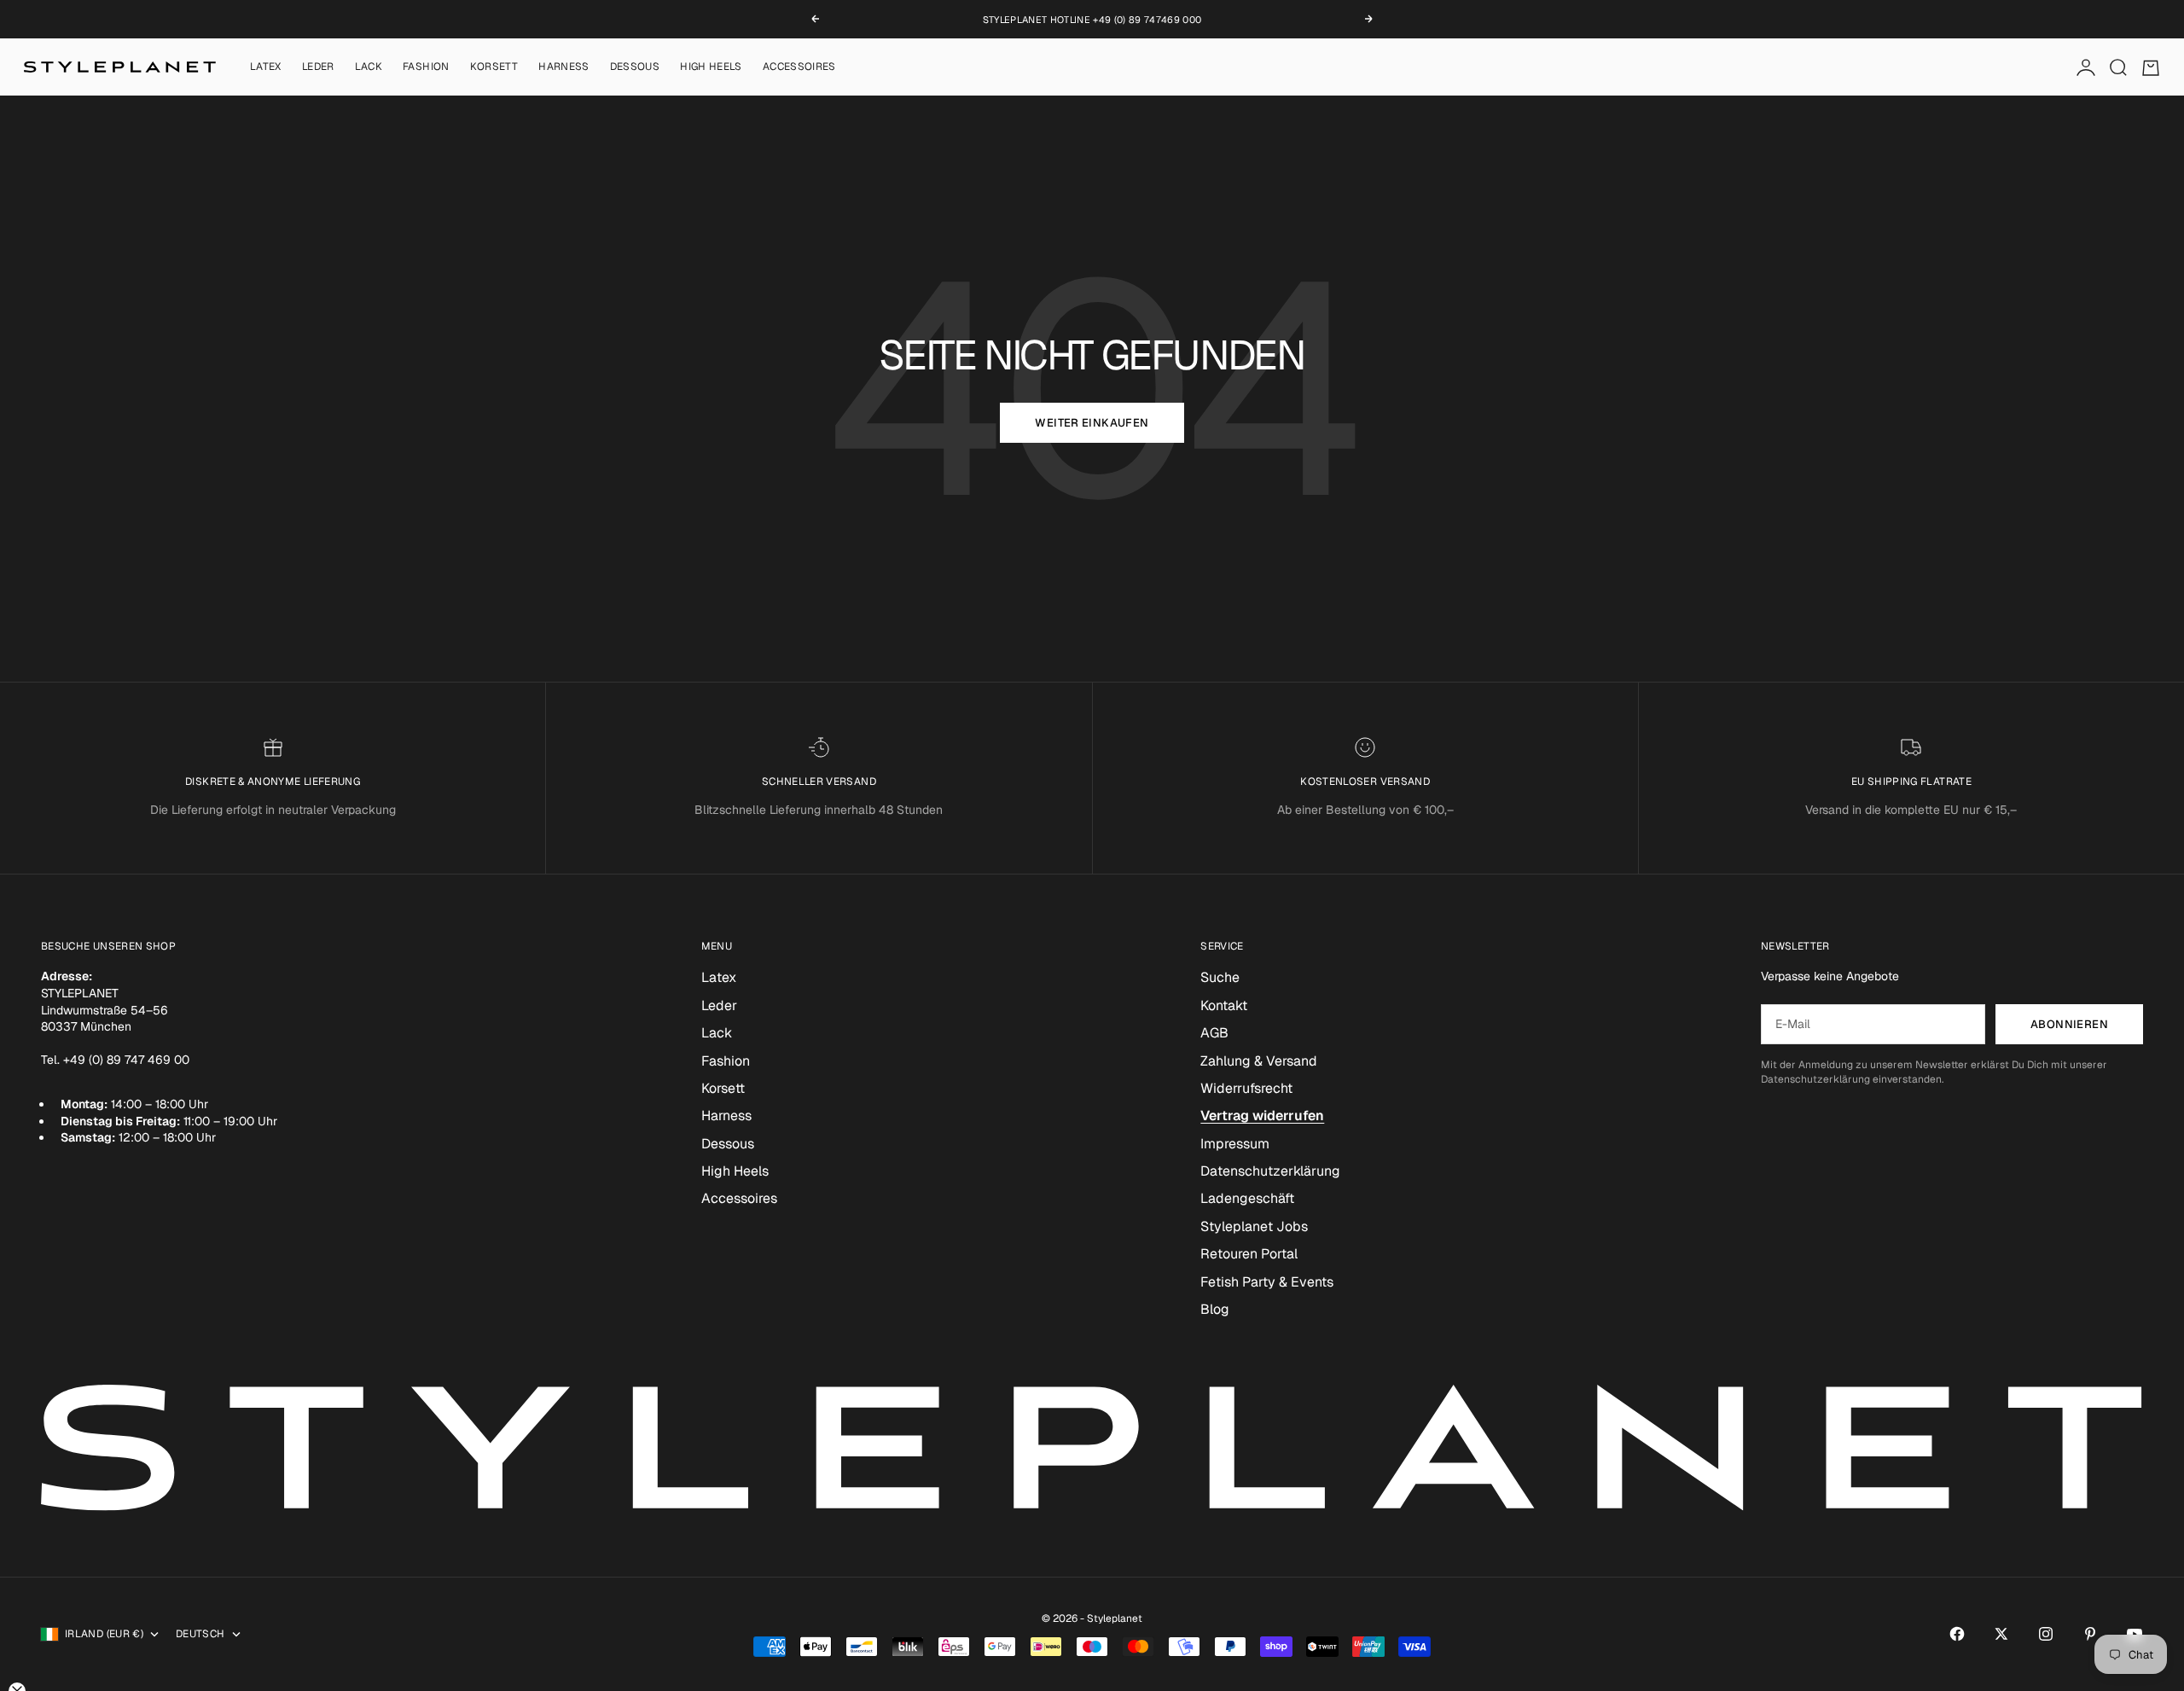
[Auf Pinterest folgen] (2090, 1634)
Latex (266, 67)
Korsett (494, 67)
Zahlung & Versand (1259, 1061)
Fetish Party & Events (1267, 1282)
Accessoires (799, 67)
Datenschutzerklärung (1270, 1171)
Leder (318, 67)
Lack (369, 67)
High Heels (711, 67)
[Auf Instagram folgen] (2046, 1634)
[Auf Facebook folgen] (1957, 1634)
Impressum (1235, 1144)
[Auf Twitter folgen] (2001, 1634)
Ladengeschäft (1247, 1198)
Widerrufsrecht (1246, 1088)
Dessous (635, 67)
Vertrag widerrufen (1262, 1116)
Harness (564, 67)
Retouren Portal (1249, 1254)
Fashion (426, 67)
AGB (1214, 1033)
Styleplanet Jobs (1254, 1226)
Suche (1220, 977)
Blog (1215, 1309)
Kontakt (1224, 1005)
